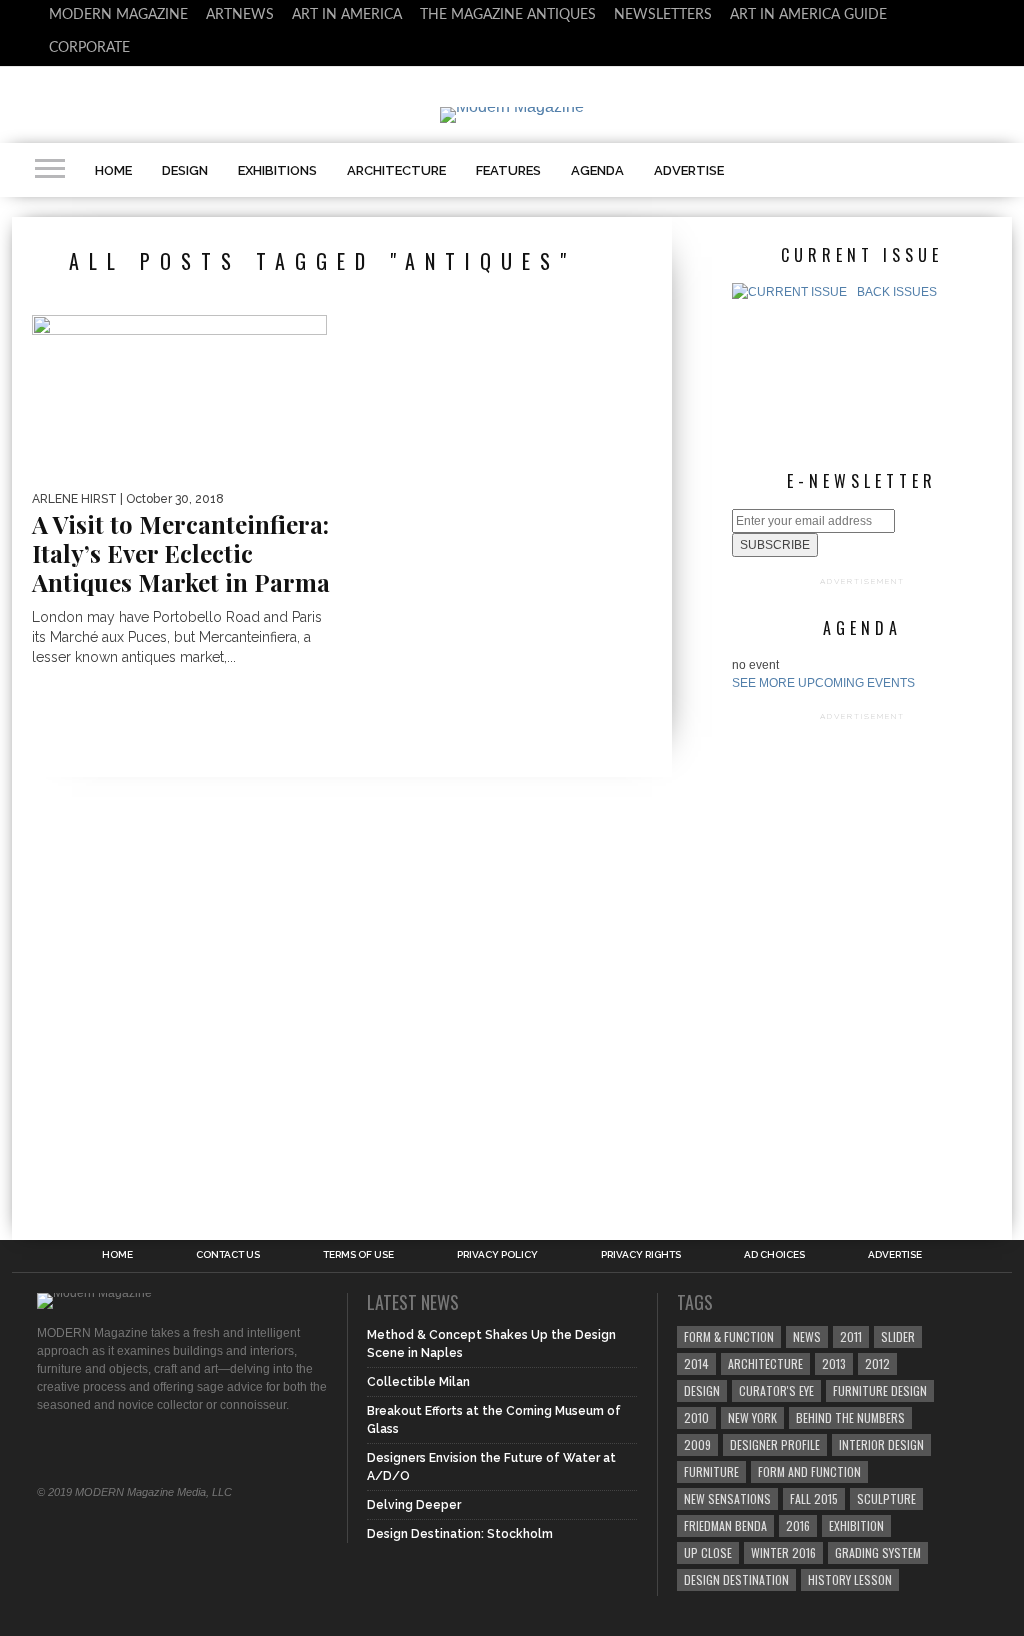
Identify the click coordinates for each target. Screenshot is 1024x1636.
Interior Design (881, 1444)
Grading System (878, 1552)
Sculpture (886, 1498)
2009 (697, 1444)
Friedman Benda (725, 1525)
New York (752, 1417)
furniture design (880, 1390)
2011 (851, 1336)
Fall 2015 (814, 1498)
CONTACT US (228, 1255)
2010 (696, 1417)
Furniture (711, 1471)
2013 (834, 1363)
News (807, 1336)
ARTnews (240, 15)
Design (702, 1390)
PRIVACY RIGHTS (641, 1255)
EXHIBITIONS (277, 170)
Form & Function (729, 1336)
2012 (877, 1363)
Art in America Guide (808, 15)
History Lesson (850, 1579)
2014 (696, 1363)
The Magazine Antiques (508, 15)
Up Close (708, 1552)
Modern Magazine (118, 15)
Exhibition (856, 1525)
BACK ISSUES (897, 292)
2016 (798, 1525)
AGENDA (597, 170)
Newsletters (663, 15)
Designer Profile (775, 1444)
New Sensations (727, 1498)
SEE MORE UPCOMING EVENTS (823, 683)
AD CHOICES (774, 1255)
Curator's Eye (776, 1390)
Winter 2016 (783, 1552)
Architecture (765, 1363)
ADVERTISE (689, 170)
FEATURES (508, 170)
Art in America (347, 15)
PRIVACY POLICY (497, 1255)
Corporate (89, 48)
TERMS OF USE (358, 1255)
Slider (898, 1336)
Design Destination (736, 1579)
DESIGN (185, 170)
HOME (113, 170)
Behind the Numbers (850, 1417)
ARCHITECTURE (396, 170)
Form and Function (809, 1471)
